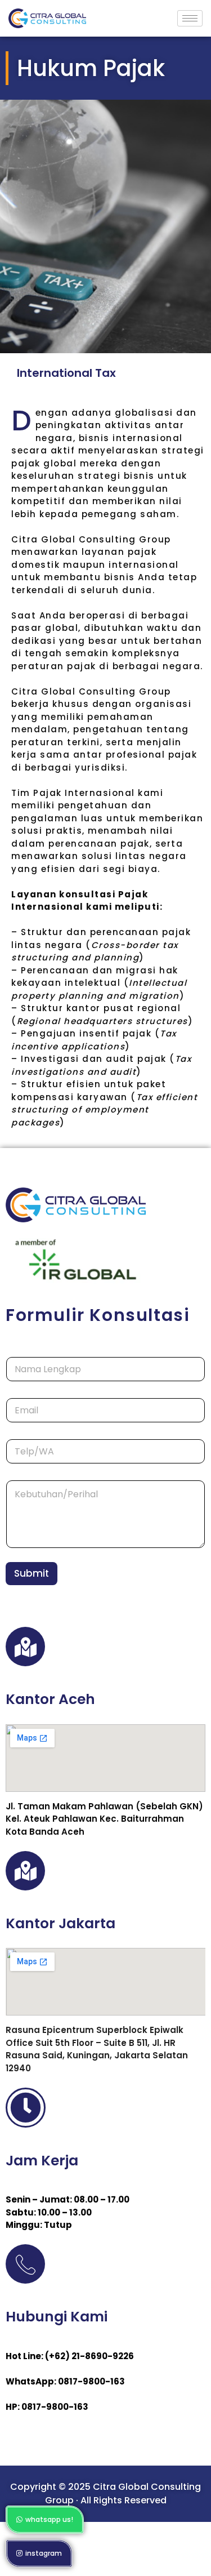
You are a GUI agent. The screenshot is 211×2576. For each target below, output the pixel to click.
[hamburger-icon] (190, 18)
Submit (32, 1573)
